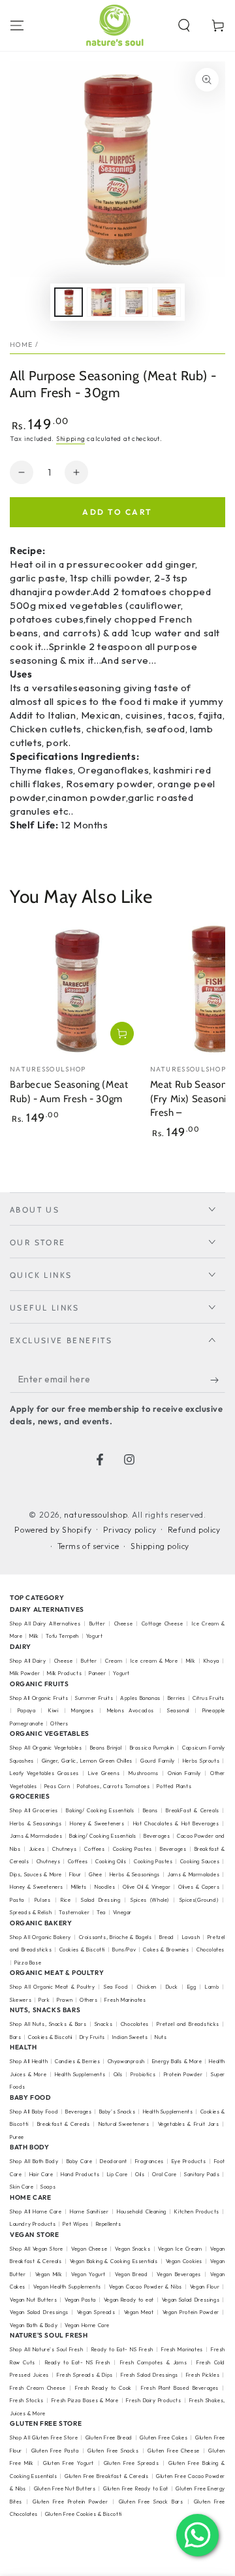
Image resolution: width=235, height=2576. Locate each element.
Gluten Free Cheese (174, 2451)
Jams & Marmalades (36, 1836)
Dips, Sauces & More (36, 1874)
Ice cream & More (154, 1661)
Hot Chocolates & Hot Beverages (176, 1823)
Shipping (71, 439)
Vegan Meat (139, 2312)
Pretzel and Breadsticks (188, 2024)
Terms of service (88, 1546)
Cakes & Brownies (166, 1949)
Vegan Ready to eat (129, 2300)
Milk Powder (25, 1673)
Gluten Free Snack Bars (151, 2502)
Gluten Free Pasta (55, 2451)
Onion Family (184, 1773)
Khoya (211, 1661)
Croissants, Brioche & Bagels (116, 1937)
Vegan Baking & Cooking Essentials (114, 2261)
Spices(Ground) (199, 1900)
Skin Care (22, 2187)
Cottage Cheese (163, 1623)
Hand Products (80, 2174)
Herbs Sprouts (201, 1761)
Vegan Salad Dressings (191, 2300)
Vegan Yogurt (88, 2274)
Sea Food (116, 1987)
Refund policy (194, 1530)
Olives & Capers (199, 1887)
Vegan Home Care (87, 2325)
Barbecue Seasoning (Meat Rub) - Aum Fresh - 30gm (69, 1092)
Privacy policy (130, 1530)
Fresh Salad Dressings (149, 2375)
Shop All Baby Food (35, 2111)
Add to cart (117, 512)
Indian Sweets (130, 2037)
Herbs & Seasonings (36, 1823)
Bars (15, 2037)
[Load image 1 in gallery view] (69, 302)
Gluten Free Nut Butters (65, 2488)
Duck (172, 1987)
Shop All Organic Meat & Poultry (53, 1987)
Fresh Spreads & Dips (85, 2375)
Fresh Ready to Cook (103, 2388)
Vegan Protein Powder (191, 2312)
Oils (118, 2074)
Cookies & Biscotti (82, 1949)
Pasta (17, 1900)
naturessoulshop (96, 1515)
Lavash (191, 1937)
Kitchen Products (197, 2211)
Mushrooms (143, 1773)
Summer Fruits (94, 1698)
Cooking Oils (111, 1861)
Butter (99, 1623)
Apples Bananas (140, 1698)
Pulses (43, 1900)
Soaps (48, 2187)
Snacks (104, 2024)
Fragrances (149, 2161)
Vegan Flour (205, 2287)
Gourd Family (158, 1761)
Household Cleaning (142, 2211)
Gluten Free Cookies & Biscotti (84, 2514)
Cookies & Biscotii (50, 2037)
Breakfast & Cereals (64, 2124)
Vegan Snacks (133, 2249)
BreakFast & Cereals (192, 1810)
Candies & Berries (77, 2061)
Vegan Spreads (96, 2312)
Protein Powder (183, 2074)
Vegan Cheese (89, 2249)
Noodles (105, 1887)
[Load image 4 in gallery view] (166, 302)
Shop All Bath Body (34, 2161)
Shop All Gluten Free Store (44, 2437)
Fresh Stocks (27, 2400)
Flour (75, 1874)
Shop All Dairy (28, 1661)
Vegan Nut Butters (33, 2300)
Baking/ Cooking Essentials (100, 1810)
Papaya (27, 1710)
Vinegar (122, 1912)
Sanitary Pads (202, 2174)
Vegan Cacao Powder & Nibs (146, 2287)
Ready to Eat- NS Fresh (122, 2349)
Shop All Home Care (36, 2211)
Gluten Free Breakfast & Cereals (106, 2476)
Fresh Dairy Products (153, 2400)
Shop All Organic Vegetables (46, 1748)
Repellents (109, 2224)
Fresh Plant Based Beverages (180, 2388)
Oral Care (164, 2174)
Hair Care (41, 2174)
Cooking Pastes (133, 1849)
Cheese (125, 1623)
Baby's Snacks (117, 2111)
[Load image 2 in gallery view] (101, 302)
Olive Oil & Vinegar (147, 1887)
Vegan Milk (49, 2274)
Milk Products (64, 1673)
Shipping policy (160, 1546)
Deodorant (113, 2161)
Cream (114, 1661)
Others (59, 1723)
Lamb (212, 1987)
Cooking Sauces (200, 1861)
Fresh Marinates (125, 2000)
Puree (17, 2137)
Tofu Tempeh (62, 1636)
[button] (184, 25)
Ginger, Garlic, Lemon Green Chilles (87, 1761)
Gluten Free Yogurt (69, 2463)
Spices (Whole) (150, 1900)
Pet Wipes (75, 2224)
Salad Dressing (101, 1900)
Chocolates (135, 2024)
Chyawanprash (126, 2061)
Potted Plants (174, 1786)
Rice (66, 1900)
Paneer (98, 1673)
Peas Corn (57, 1786)
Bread (167, 1937)
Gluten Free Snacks (113, 2451)
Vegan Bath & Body (34, 2325)
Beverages (157, 1836)
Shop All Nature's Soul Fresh (47, 2349)
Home (21, 345)
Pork (44, 2000)
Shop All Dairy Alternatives (45, 1623)
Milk (35, 1636)
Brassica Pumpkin (152, 1748)
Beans (150, 1810)
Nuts (161, 2037)
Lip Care (117, 2174)
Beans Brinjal (106, 1748)
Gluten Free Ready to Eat (136, 2488)
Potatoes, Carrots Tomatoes (114, 1786)
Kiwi (53, 1710)
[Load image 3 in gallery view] (134, 302)
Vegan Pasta (80, 2300)
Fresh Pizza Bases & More (85, 2400)
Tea (101, 1912)
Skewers (21, 2000)
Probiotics (143, 2074)
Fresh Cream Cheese (38, 2388)
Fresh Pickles (203, 2375)
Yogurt (95, 1636)
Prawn (65, 2000)
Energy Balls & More (177, 2061)
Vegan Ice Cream (180, 2249)
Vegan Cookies (184, 2261)
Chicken (147, 1987)
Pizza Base (28, 1963)
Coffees (94, 1849)
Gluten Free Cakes (164, 2437)
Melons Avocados (131, 1710)
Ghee (95, 1874)
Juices (37, 1849)
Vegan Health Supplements (67, 2287)
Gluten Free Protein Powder (70, 2502)
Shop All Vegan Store (37, 2249)
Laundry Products (33, 2224)
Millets (79, 1887)
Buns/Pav (124, 1949)
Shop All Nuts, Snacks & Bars (48, 2024)
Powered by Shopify (53, 1530)
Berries (177, 1698)
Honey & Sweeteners (97, 1823)
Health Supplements (80, 2074)
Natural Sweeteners (124, 2124)
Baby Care (80, 2161)
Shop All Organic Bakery (40, 1937)
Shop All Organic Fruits (39, 1698)
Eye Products (189, 2161)
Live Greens (104, 1773)
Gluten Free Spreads (131, 2463)
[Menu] (17, 25)
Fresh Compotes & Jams (154, 2362)
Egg (192, 1987)
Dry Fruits (92, 2037)
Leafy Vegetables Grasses (44, 1773)
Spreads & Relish (31, 1912)
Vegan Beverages (179, 2274)
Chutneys (64, 1849)
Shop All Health (30, 2061)
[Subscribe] (218, 1380)
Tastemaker (74, 1912)
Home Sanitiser (89, 2211)
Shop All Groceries (34, 1810)
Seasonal (178, 1710)
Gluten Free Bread (109, 2437)
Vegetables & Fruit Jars (189, 2124)
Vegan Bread (131, 2274)
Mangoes (82, 1710)
